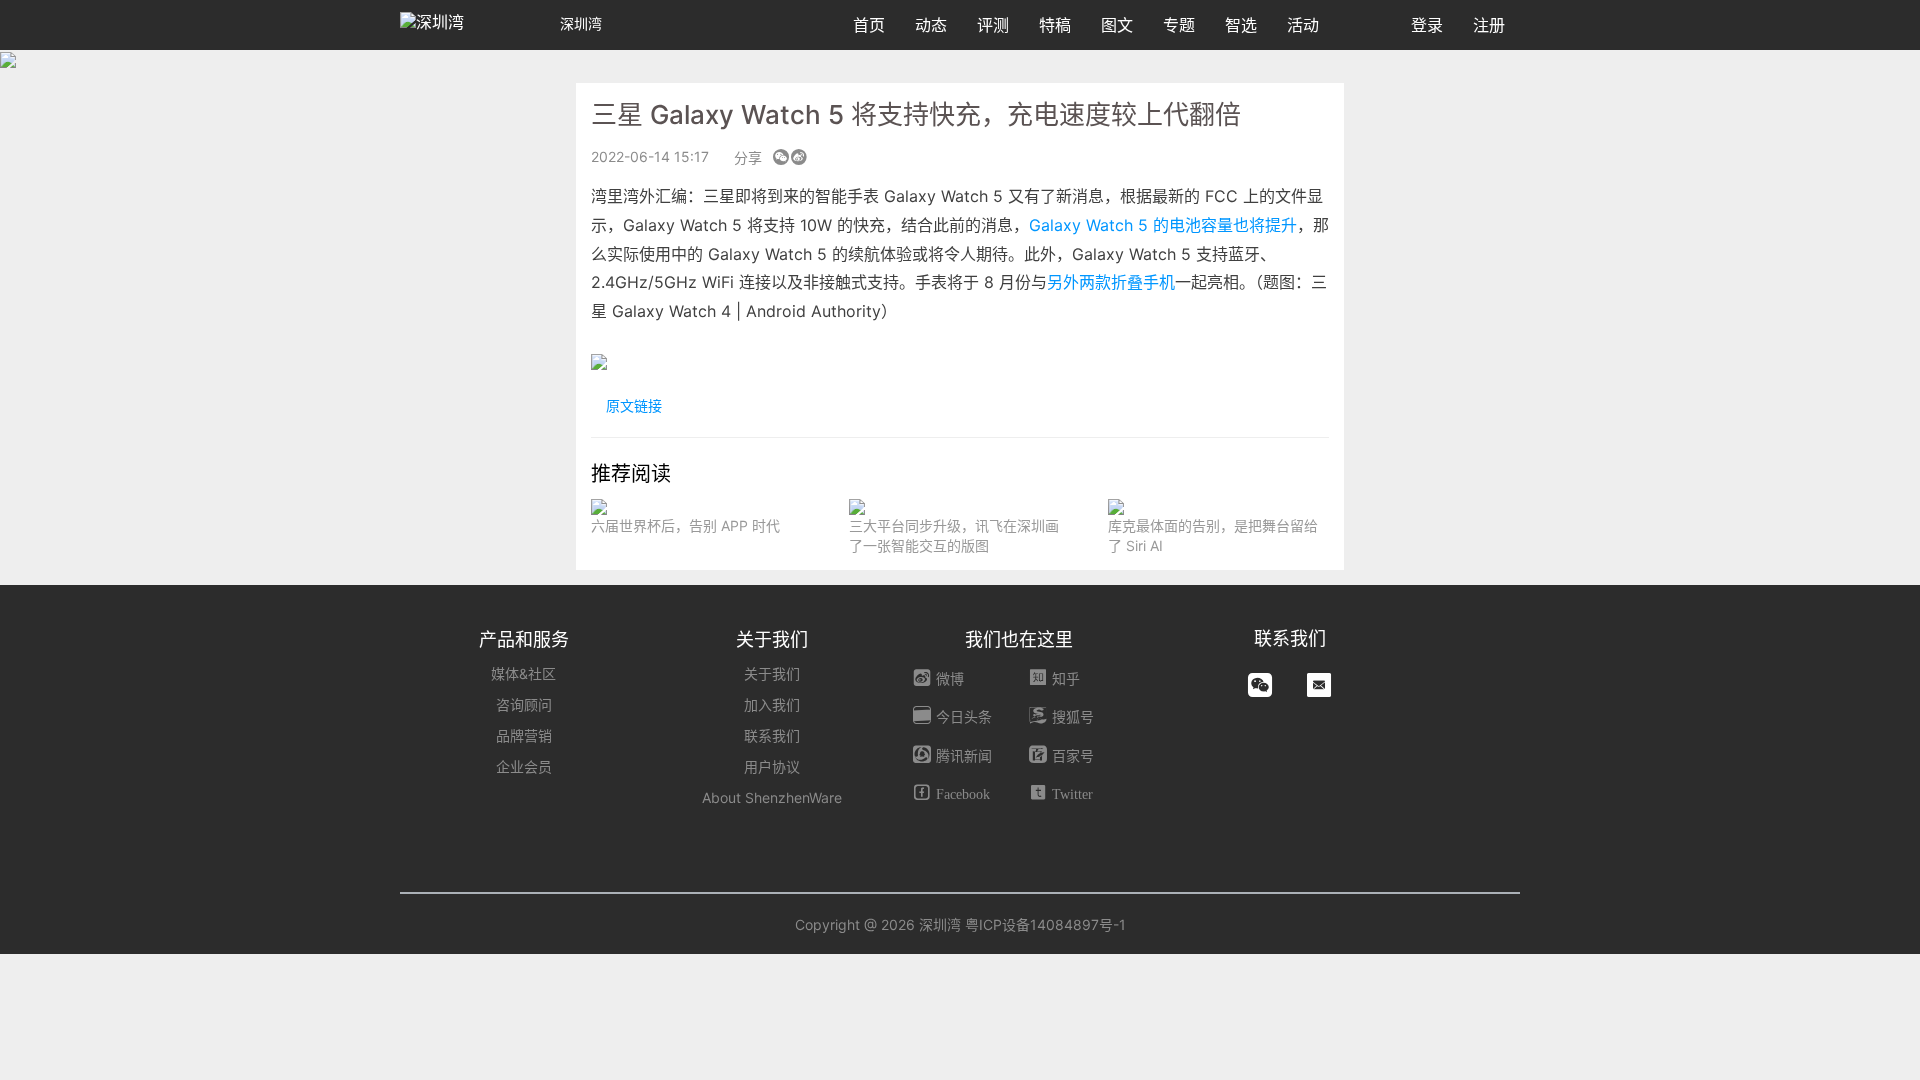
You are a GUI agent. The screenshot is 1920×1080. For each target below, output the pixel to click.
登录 (1427, 25)
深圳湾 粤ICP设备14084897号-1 (1022, 924)
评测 (993, 25)
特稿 (1055, 25)
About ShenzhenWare (772, 797)
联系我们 (772, 735)
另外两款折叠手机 (1111, 282)
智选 (1241, 25)
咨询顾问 (524, 704)
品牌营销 (524, 735)
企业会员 (524, 766)
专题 (1179, 25)
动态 (931, 25)
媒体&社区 (523, 673)
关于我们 (772, 673)
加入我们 (772, 704)
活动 (1303, 25)
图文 (1117, 25)
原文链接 (632, 405)
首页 (869, 25)
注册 (1489, 25)
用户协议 (772, 766)
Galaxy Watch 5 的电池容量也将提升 (1163, 225)
